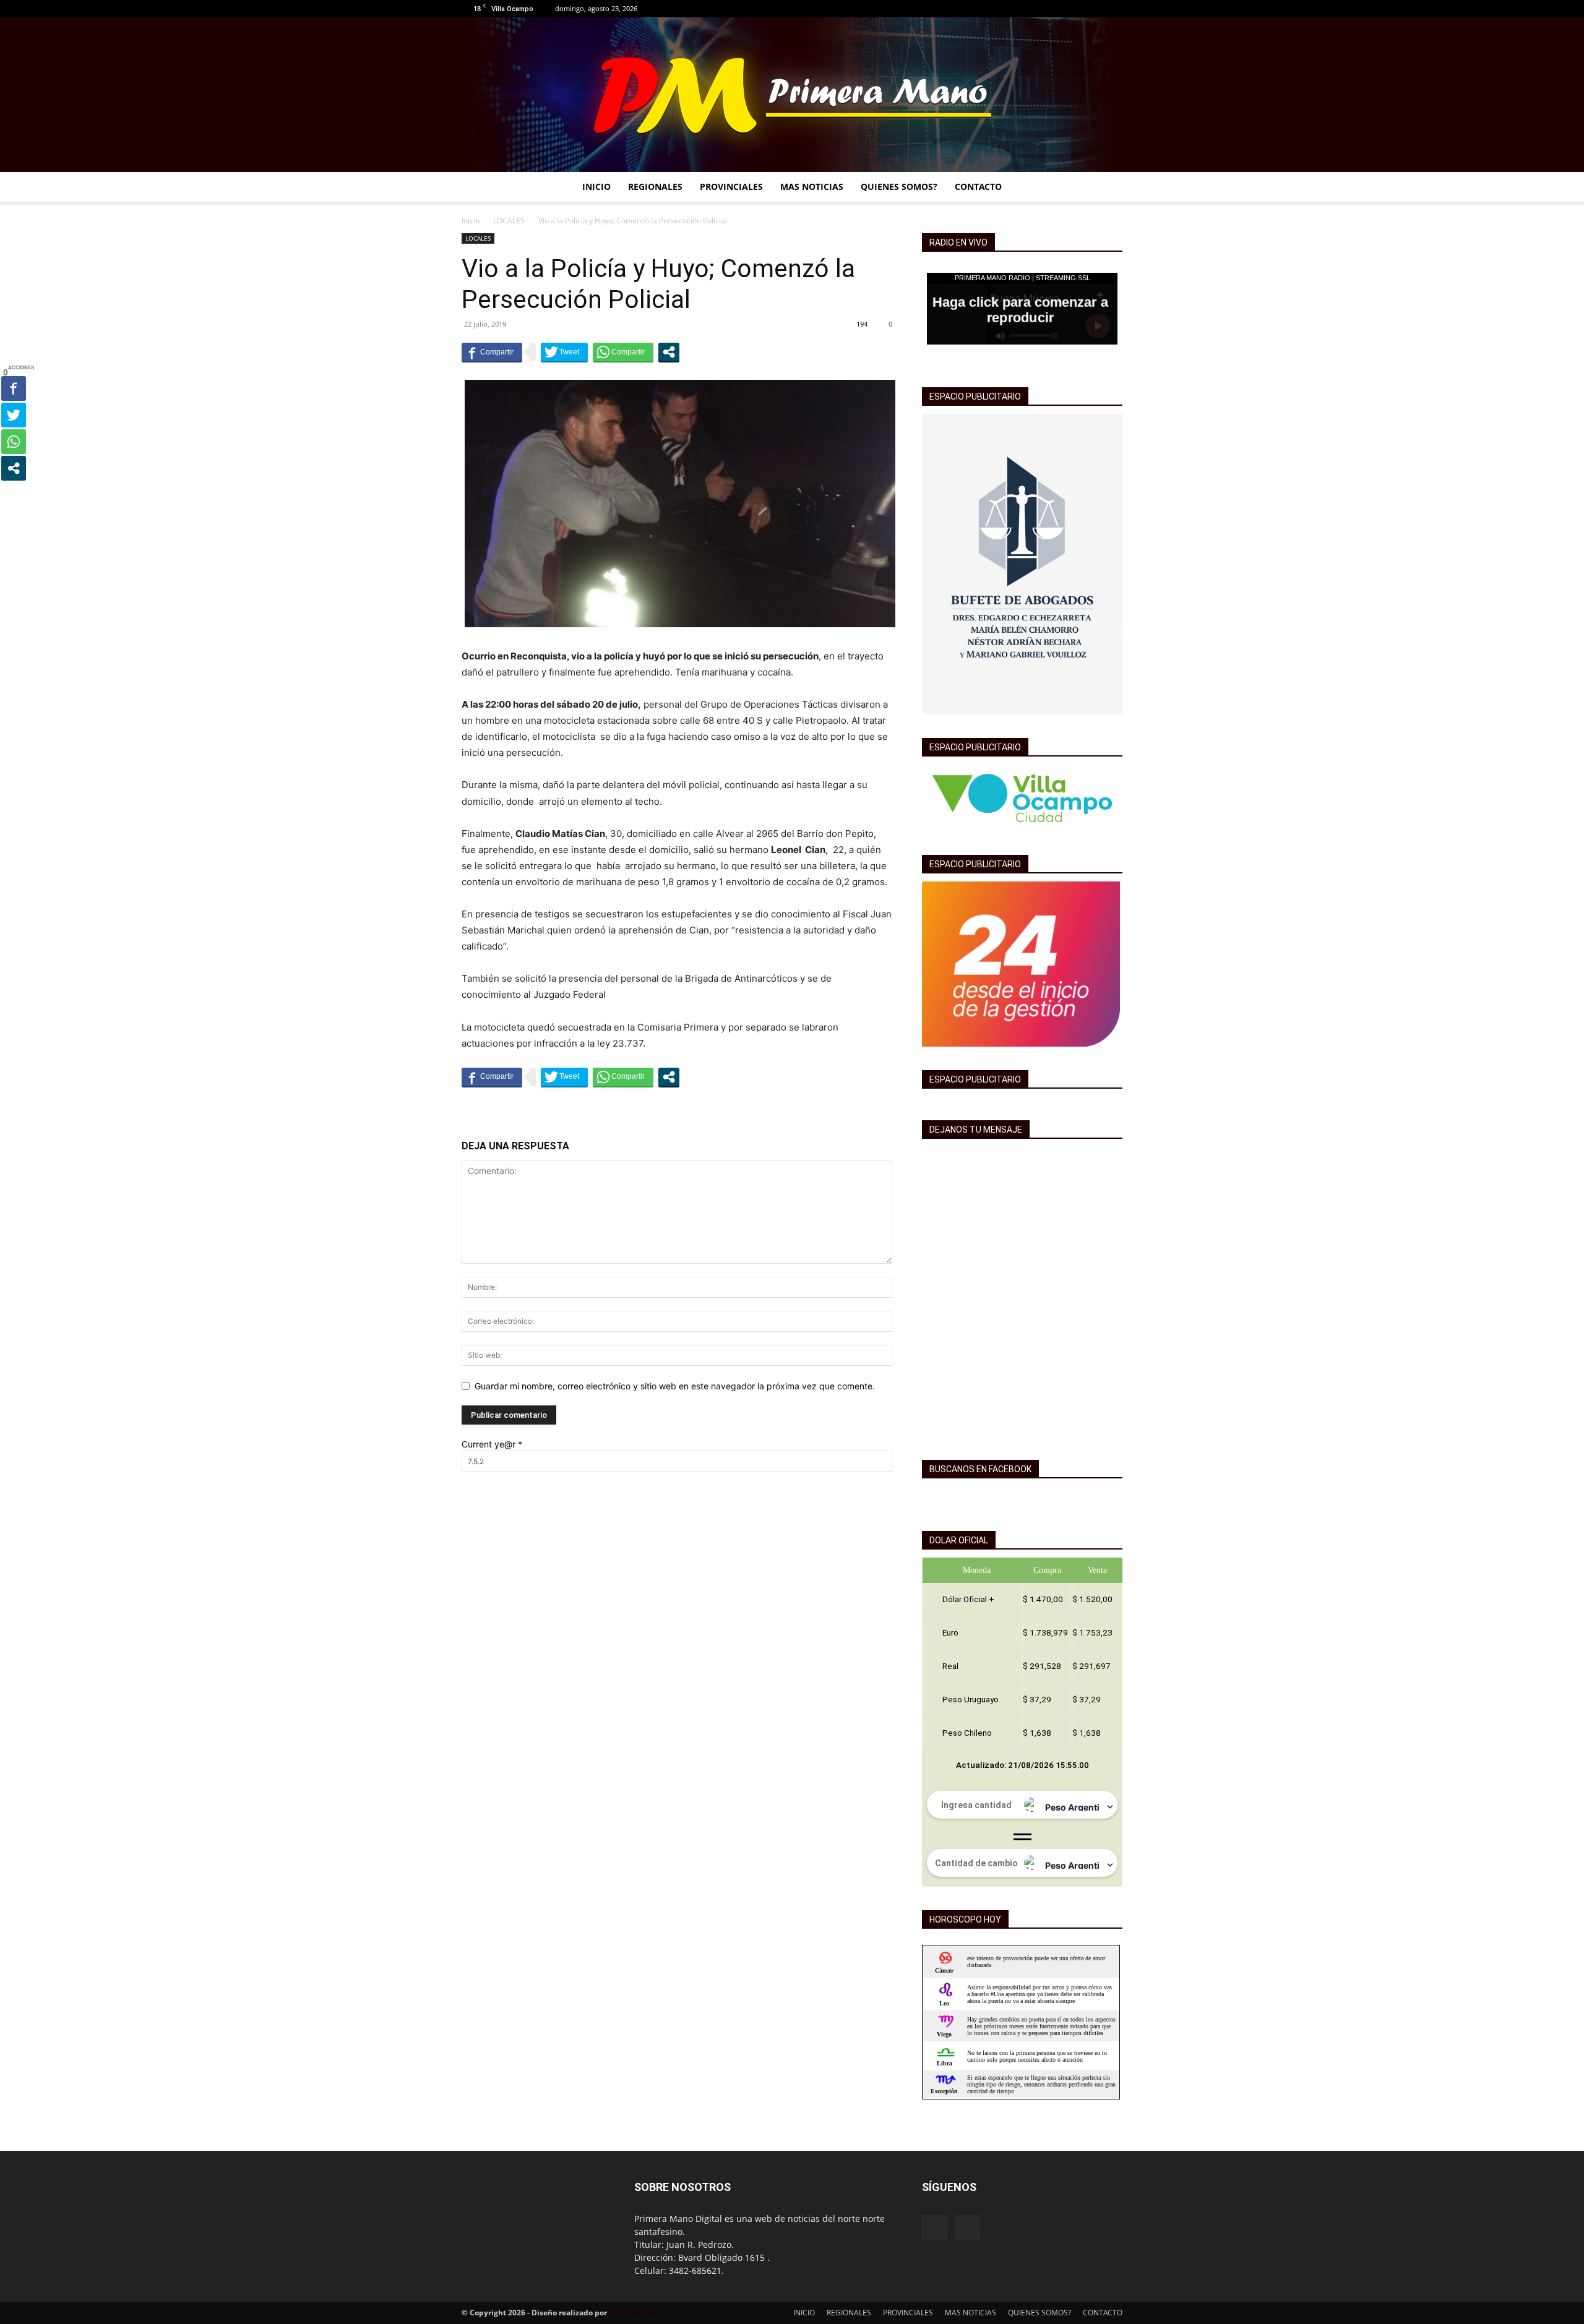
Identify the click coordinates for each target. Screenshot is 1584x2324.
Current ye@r (492, 1444)
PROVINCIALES (731, 187)
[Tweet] (564, 352)
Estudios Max (633, 2313)
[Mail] (1113, 9)
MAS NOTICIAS (812, 187)
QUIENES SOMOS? (899, 187)
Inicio (471, 221)
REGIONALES (655, 187)
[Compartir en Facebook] (492, 352)
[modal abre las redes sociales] (669, 352)
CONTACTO (978, 187)
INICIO (596, 187)
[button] (1108, 188)
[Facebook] (1093, 9)
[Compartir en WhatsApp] (623, 352)
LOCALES (509, 221)
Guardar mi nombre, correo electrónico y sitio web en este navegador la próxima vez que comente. (675, 1386)
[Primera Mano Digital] (792, 95)
